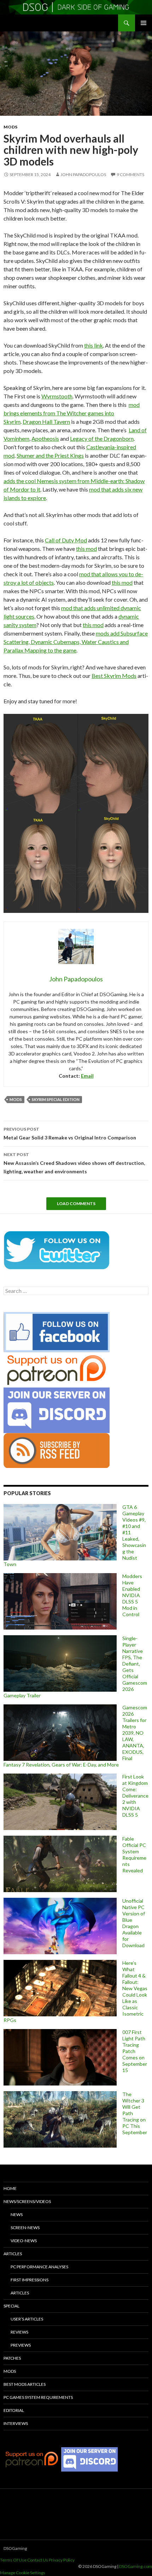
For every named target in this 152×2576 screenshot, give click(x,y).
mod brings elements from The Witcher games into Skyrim (72, 413)
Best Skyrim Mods (114, 676)
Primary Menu (144, 23)
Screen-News (25, 2228)
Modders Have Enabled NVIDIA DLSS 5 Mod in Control (132, 1595)
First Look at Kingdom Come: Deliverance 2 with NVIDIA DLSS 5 (135, 1796)
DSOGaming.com (136, 2566)
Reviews (19, 2332)
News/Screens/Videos (27, 2201)
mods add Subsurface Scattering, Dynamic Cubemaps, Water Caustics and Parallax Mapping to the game (76, 642)
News (17, 2214)
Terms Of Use (13, 2560)
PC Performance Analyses (39, 2267)
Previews (21, 2345)
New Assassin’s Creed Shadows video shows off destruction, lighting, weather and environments (74, 1163)
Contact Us (38, 2560)
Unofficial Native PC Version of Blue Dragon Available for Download (134, 1923)
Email (87, 1076)
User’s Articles (27, 2319)
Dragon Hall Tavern (46, 422)
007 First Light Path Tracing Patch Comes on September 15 (135, 2051)
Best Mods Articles (25, 2384)
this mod (86, 549)
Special (11, 2306)
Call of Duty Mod (66, 540)
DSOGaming (15, 2548)
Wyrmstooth (57, 396)
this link (93, 345)
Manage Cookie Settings (23, 2573)
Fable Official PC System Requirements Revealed (134, 1855)
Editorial (14, 2410)
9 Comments (130, 174)
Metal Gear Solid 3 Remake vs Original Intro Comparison (70, 1133)
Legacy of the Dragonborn (102, 438)
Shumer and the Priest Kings (50, 455)
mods (16, 1099)
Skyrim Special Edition (56, 1099)
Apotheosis (45, 438)
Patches (12, 2358)
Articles (13, 2254)
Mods (10, 127)
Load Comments (76, 1203)
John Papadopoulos (83, 174)
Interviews (16, 2423)
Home (10, 2188)
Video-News (24, 2241)
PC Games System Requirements (38, 2397)
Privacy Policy (62, 2560)
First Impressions (30, 2280)
